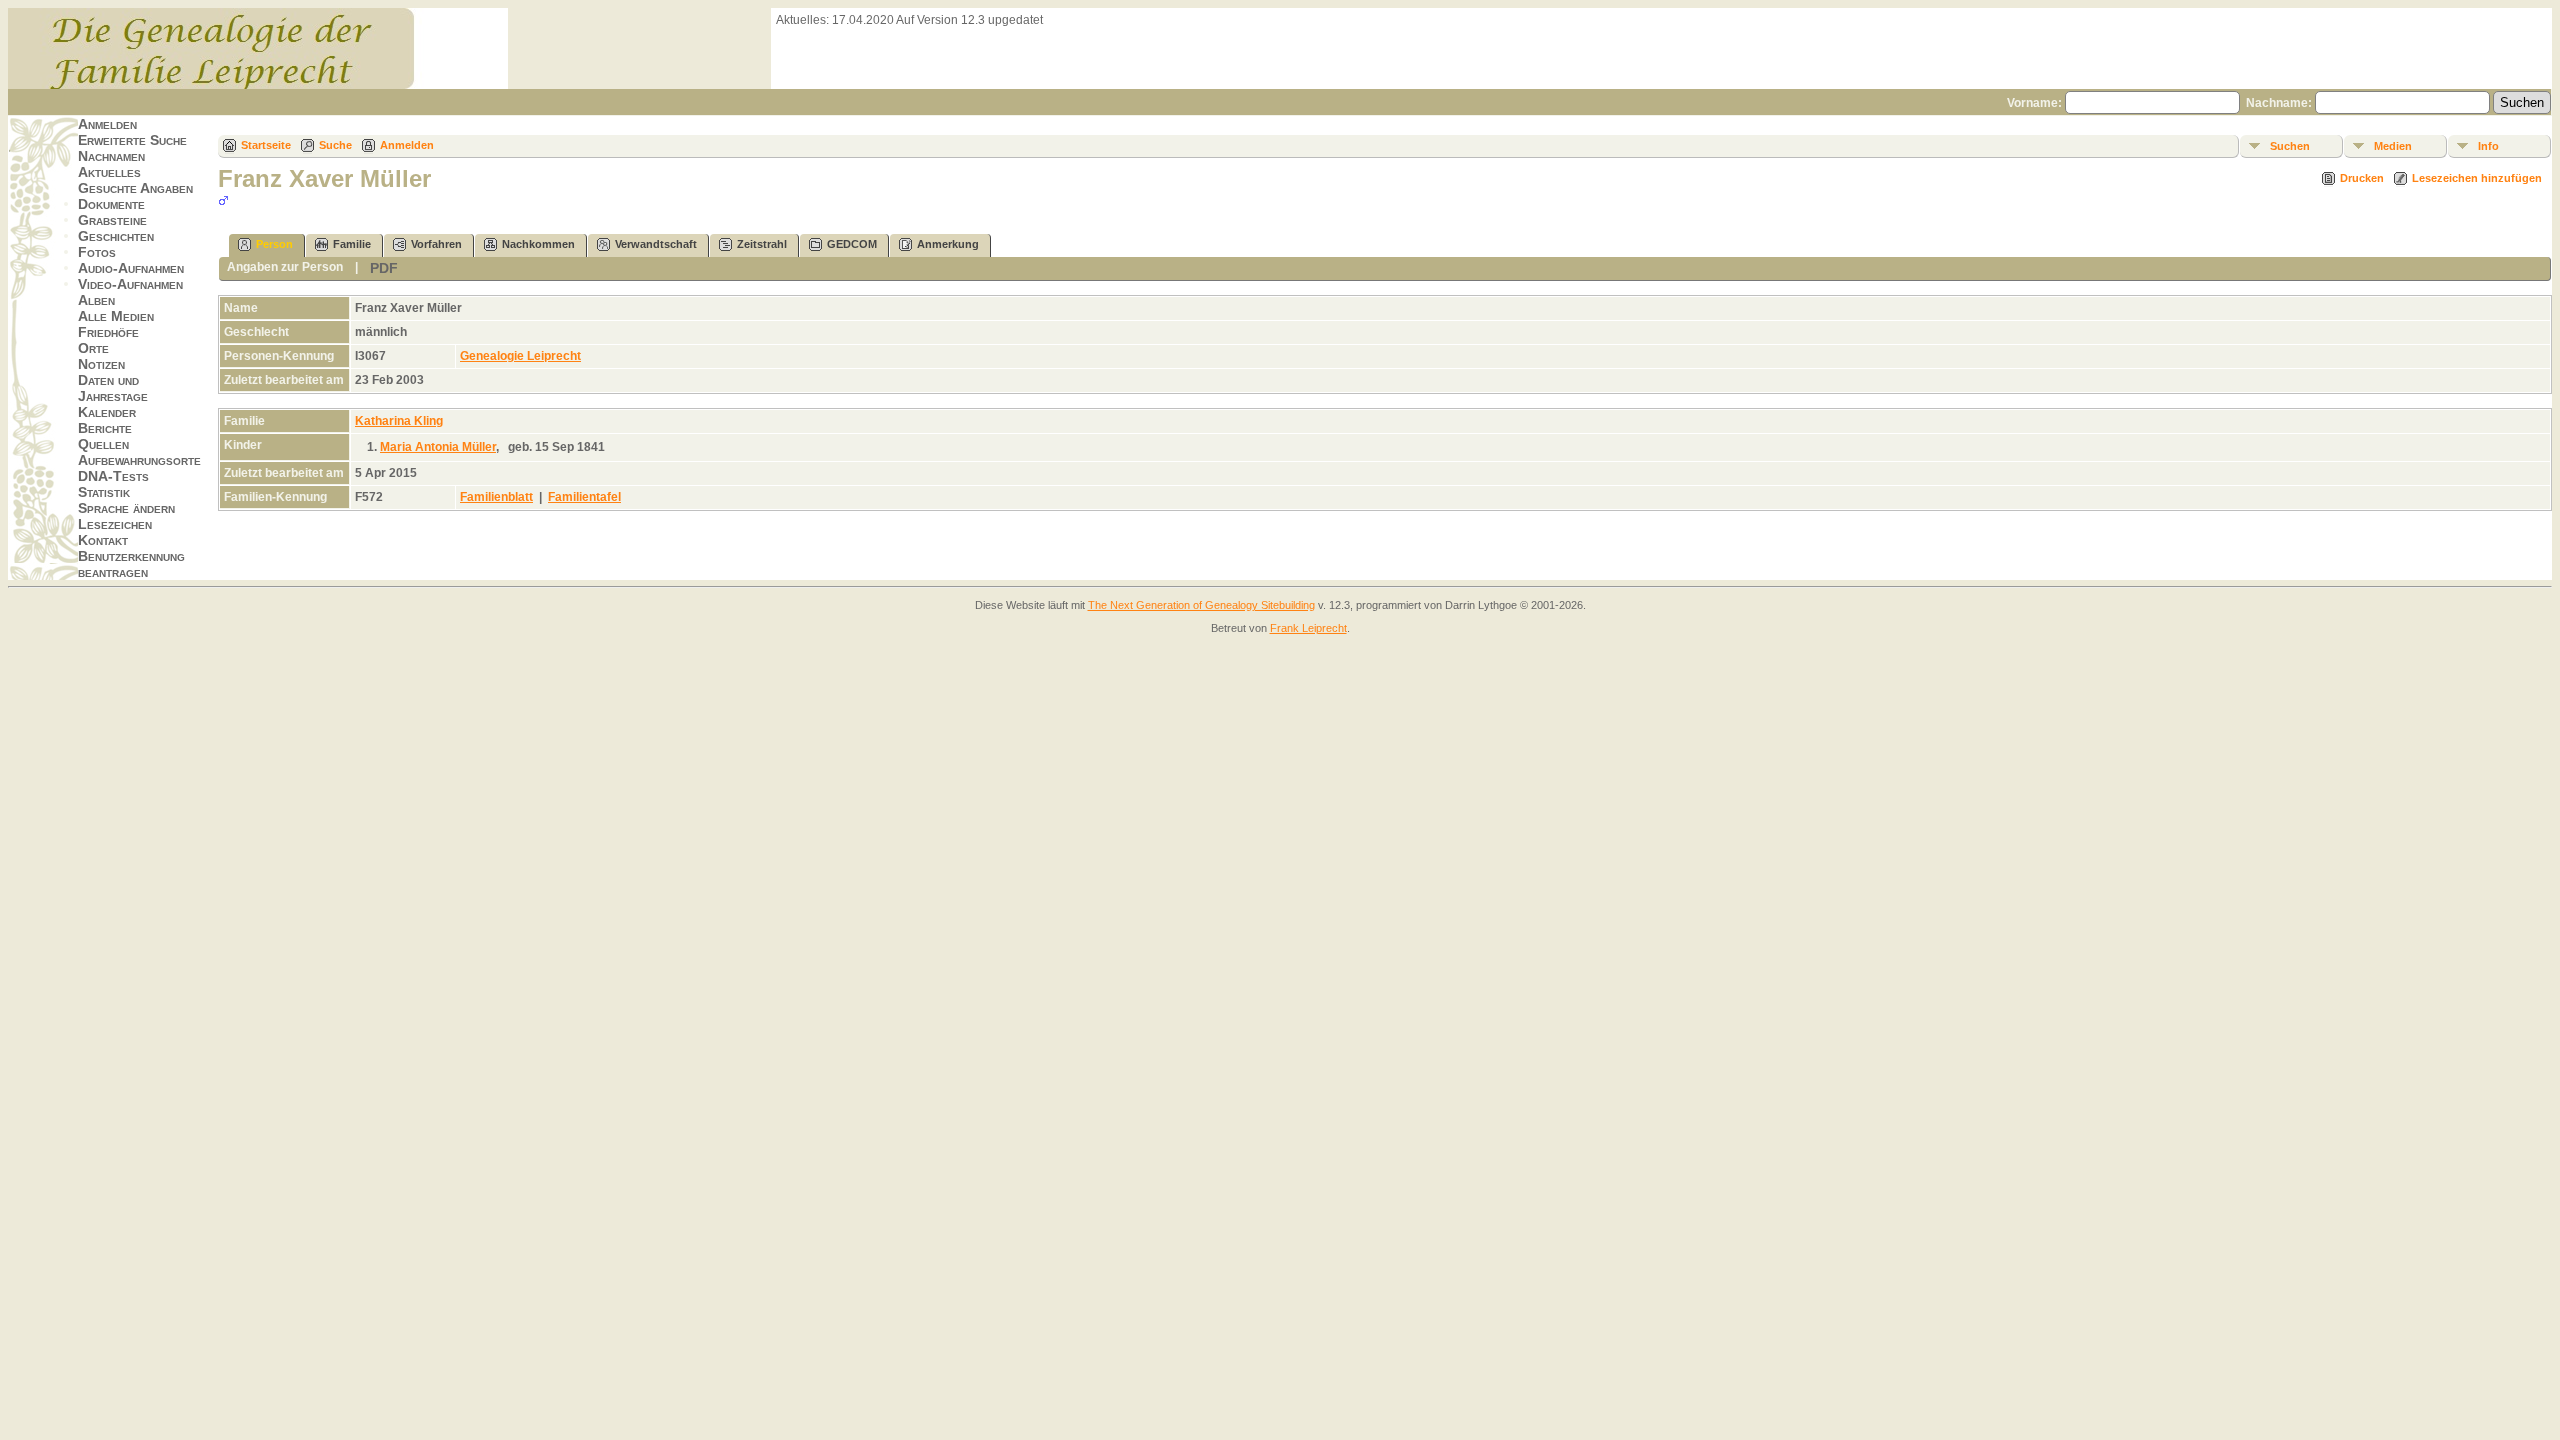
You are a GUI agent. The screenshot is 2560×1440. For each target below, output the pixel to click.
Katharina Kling (399, 421)
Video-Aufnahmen (130, 284)
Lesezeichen (115, 524)
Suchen (2290, 146)
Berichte (105, 428)
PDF (384, 268)
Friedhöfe (108, 332)
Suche (335, 145)
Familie (352, 244)
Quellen (103, 444)
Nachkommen (538, 244)
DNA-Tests (113, 476)
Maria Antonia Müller (438, 447)
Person (274, 244)
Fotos (97, 252)
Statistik (104, 492)
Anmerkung (948, 244)
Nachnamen (111, 156)
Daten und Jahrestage (113, 388)
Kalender (107, 412)
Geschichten (116, 236)
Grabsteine (112, 220)
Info (2488, 146)
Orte (93, 348)
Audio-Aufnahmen (131, 268)
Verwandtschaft (656, 244)
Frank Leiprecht (1308, 628)
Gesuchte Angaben (135, 188)
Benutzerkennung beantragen (131, 564)
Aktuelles (109, 172)
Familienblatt (496, 497)
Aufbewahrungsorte (139, 460)
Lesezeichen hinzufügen (2477, 178)
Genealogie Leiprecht (520, 356)
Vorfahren (436, 244)
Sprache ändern (126, 508)
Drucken (2362, 178)
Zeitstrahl (762, 244)
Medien (2393, 146)
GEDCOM (852, 244)
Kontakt (103, 540)
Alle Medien (116, 316)
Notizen (101, 364)
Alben (96, 300)
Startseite (266, 145)
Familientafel (584, 497)
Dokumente (111, 204)
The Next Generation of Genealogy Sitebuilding (1201, 605)
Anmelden (107, 124)
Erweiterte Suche (132, 140)
